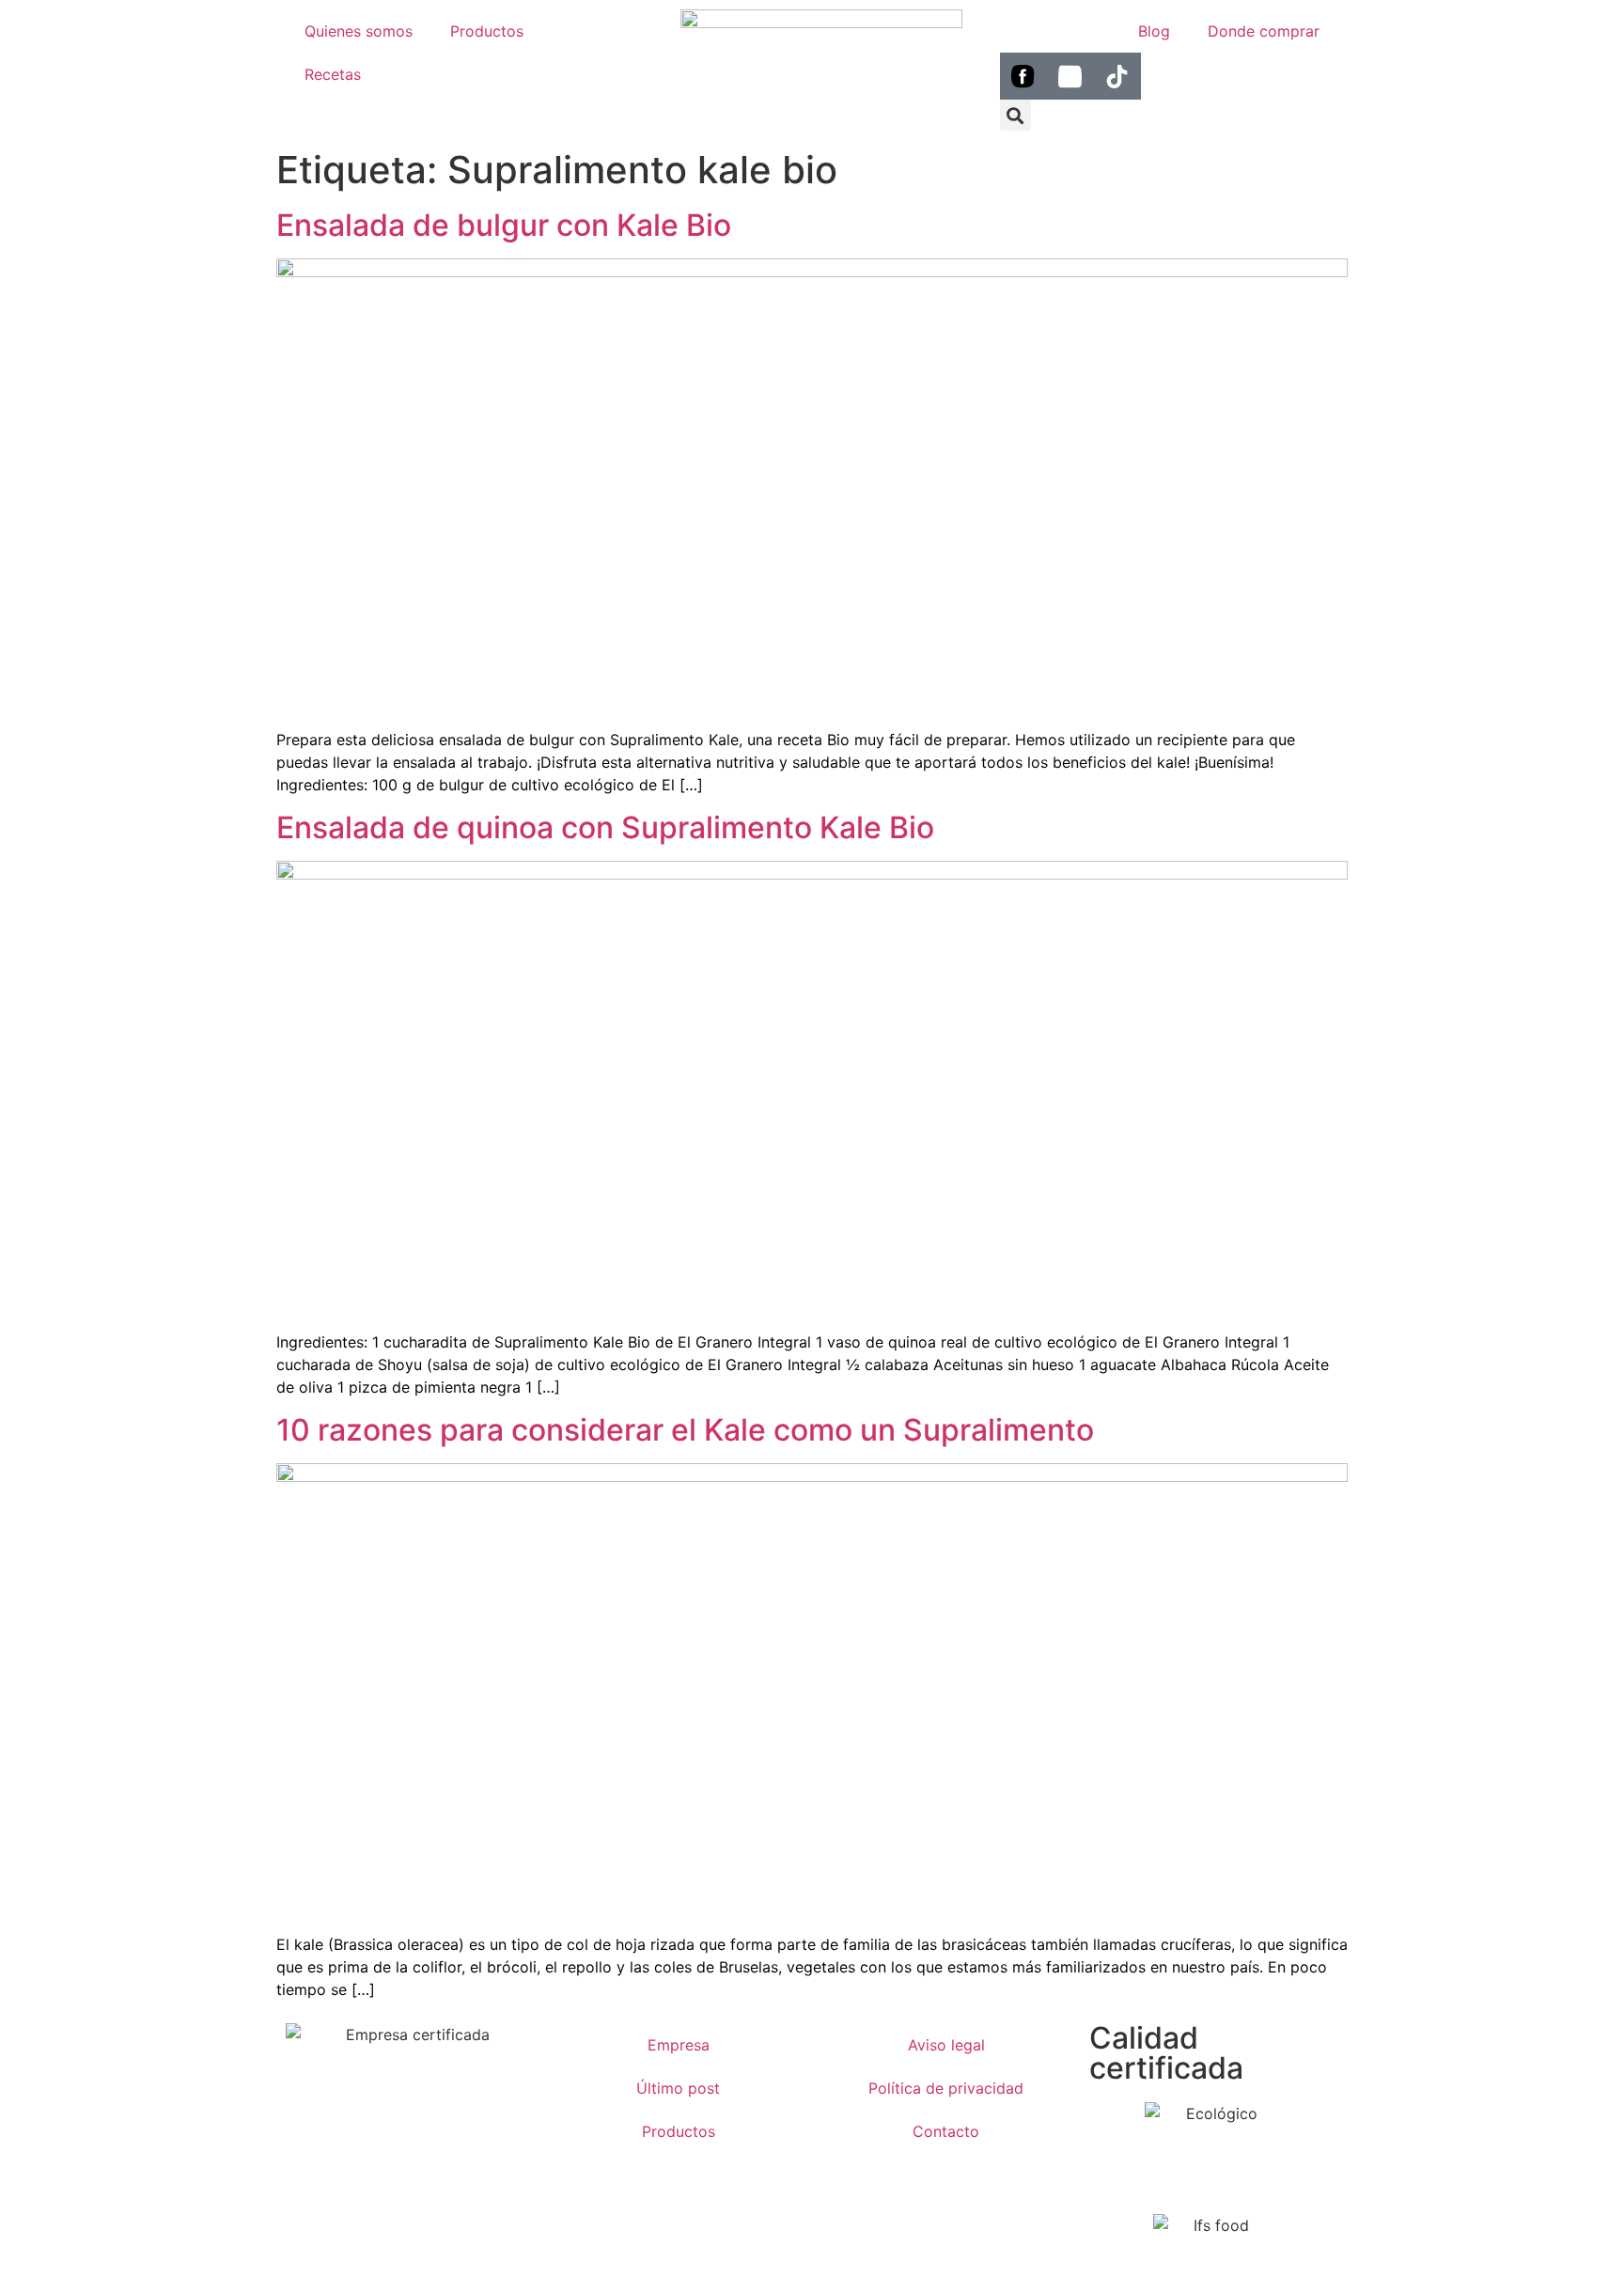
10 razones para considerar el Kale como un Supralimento (685, 1430)
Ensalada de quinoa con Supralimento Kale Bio (605, 827)
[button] (1015, 115)
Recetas (333, 74)
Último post (678, 2088)
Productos (487, 31)
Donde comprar (1264, 31)
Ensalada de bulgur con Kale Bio (504, 225)
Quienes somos (359, 31)
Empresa (679, 2045)
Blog (1154, 31)
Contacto (946, 2131)
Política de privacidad (946, 2088)
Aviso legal (946, 2045)
